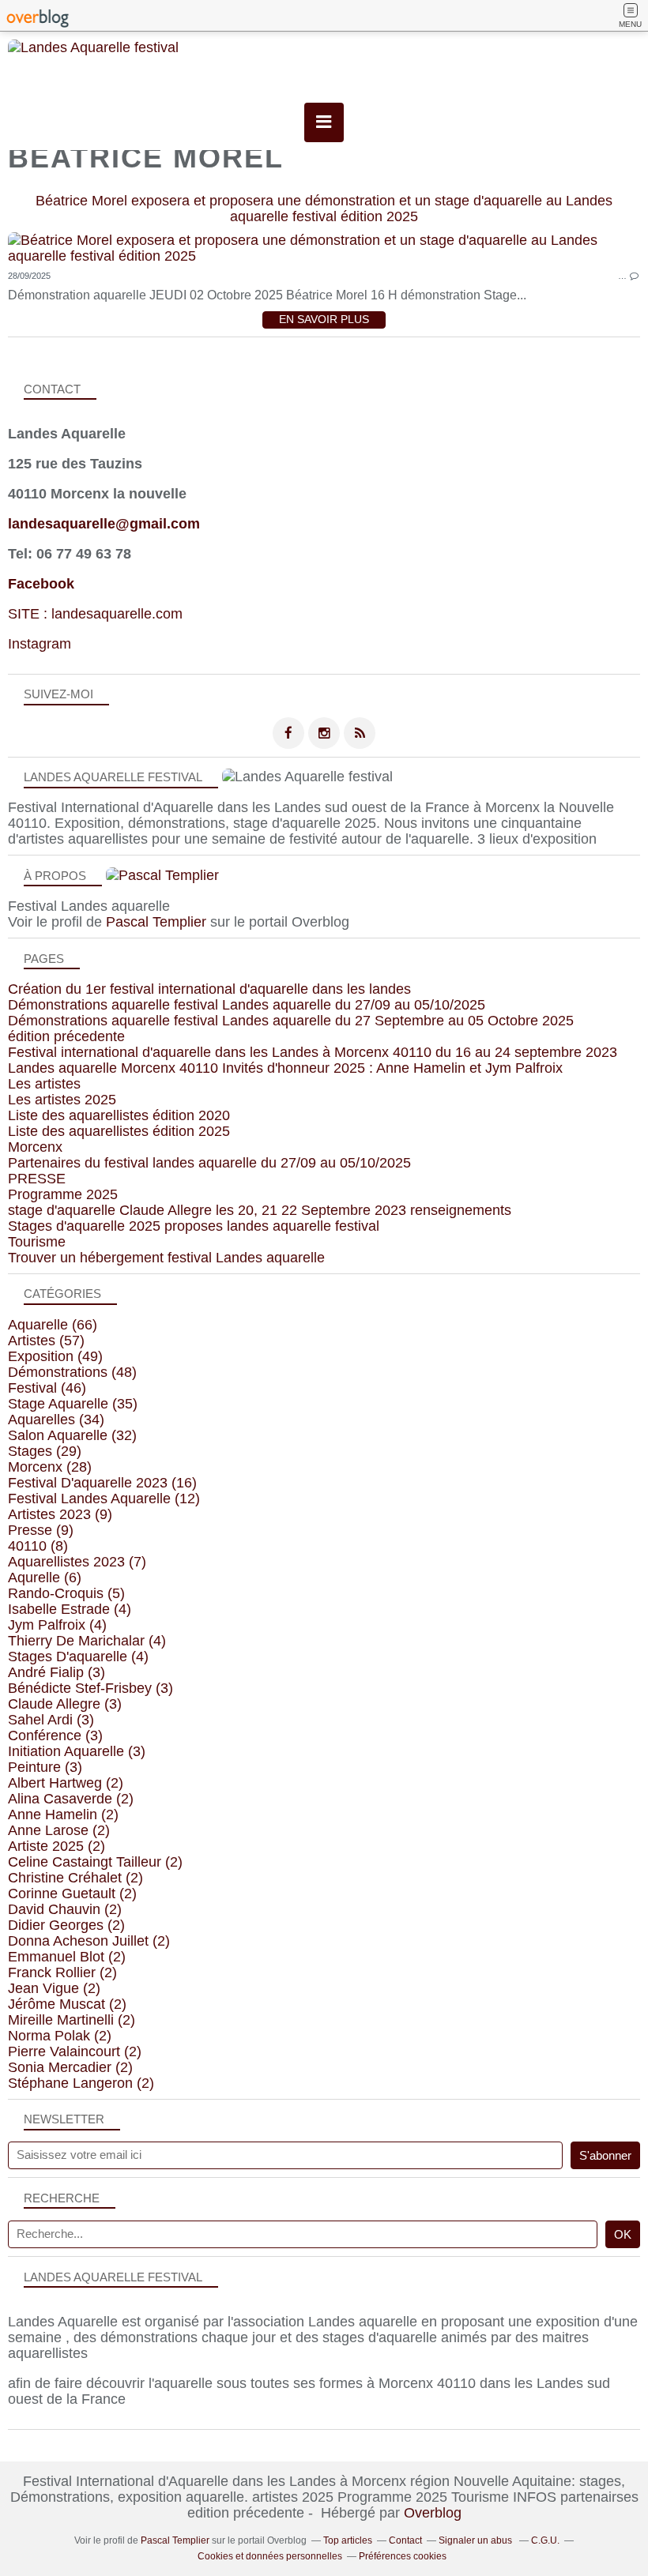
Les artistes (44, 1084)
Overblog (433, 2513)
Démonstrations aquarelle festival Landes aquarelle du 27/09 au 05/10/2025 (247, 1005)
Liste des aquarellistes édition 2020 (119, 1115)
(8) (38, 1546)
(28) (50, 1467)
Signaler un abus (477, 2540)
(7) (77, 1562)
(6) (45, 1578)
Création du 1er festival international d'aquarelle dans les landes (209, 989)
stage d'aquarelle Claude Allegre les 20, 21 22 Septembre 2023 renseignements (260, 1210)
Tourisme (37, 1242)
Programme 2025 (63, 1194)
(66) (53, 1325)
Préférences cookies (403, 2556)
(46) (47, 1388)
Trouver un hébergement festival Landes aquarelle (166, 1258)
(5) (66, 1593)
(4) (70, 1609)
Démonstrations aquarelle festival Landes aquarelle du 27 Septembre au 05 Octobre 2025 (291, 1021)
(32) (72, 1435)
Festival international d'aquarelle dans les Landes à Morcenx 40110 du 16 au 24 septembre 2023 (313, 1052)
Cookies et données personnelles (270, 2556)
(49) (55, 1356)
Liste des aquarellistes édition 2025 (119, 1131)
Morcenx (35, 1147)
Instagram (40, 644)
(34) (56, 1420)
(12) (104, 1499)
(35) (73, 1404)
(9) (60, 1514)
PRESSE (37, 1179)
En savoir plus (324, 320)
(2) (66, 1783)
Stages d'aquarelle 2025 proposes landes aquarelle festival (194, 1226)
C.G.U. (545, 2540)
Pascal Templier (156, 922)
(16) (102, 1483)
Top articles (348, 2540)
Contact (405, 2540)
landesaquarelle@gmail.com (104, 524)
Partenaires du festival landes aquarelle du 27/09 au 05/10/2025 (209, 1163)
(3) (57, 1672)
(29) (45, 1451)
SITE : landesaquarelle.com (95, 614)
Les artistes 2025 (62, 1100)
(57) (46, 1341)
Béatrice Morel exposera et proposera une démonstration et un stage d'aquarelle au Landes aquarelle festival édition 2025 (324, 209)
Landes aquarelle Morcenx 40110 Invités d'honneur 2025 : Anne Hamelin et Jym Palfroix (285, 1068)
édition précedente (66, 1036)
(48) (72, 1372)
